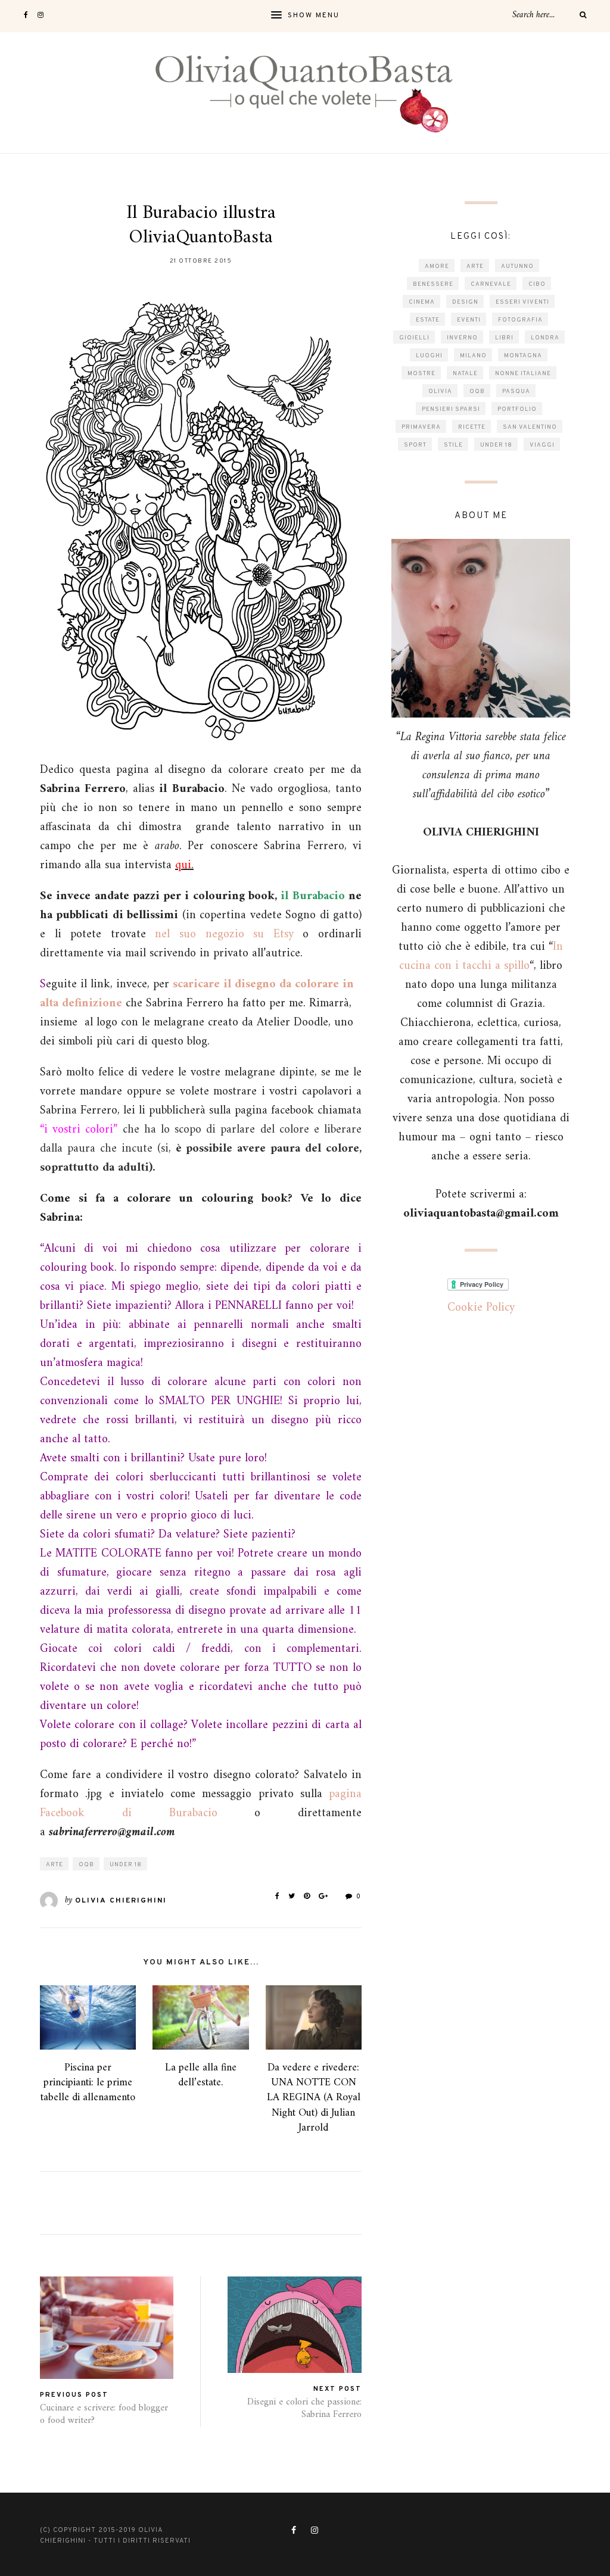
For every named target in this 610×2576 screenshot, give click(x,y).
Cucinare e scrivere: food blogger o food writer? (104, 2414)
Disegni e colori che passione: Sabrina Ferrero (304, 2408)
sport (415, 445)
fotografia (520, 320)
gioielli (414, 338)
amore (437, 266)
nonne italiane (523, 374)
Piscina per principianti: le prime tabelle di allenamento (88, 2083)
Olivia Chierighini (121, 1901)
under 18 (126, 1865)
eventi (469, 320)
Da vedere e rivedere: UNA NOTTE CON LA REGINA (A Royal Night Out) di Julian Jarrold (314, 2098)
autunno (517, 266)
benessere (433, 284)
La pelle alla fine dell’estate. (201, 2075)
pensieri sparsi (451, 409)
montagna (523, 356)
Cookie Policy (481, 1308)
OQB (86, 1865)
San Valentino (530, 427)
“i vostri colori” (79, 1130)
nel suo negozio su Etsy (224, 935)
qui (183, 866)
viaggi (542, 445)
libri (504, 338)
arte (55, 1865)
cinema (422, 302)
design (465, 302)
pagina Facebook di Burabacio (201, 1804)
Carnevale (491, 284)
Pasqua (516, 392)
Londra (545, 338)
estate (428, 320)
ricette (472, 427)
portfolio (517, 409)
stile (453, 445)
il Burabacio (312, 896)
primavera (421, 427)
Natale (465, 374)
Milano (473, 356)
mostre (421, 374)
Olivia (440, 392)
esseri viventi (522, 302)
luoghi (429, 356)
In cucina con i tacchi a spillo (481, 957)
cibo (537, 284)
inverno (462, 338)
